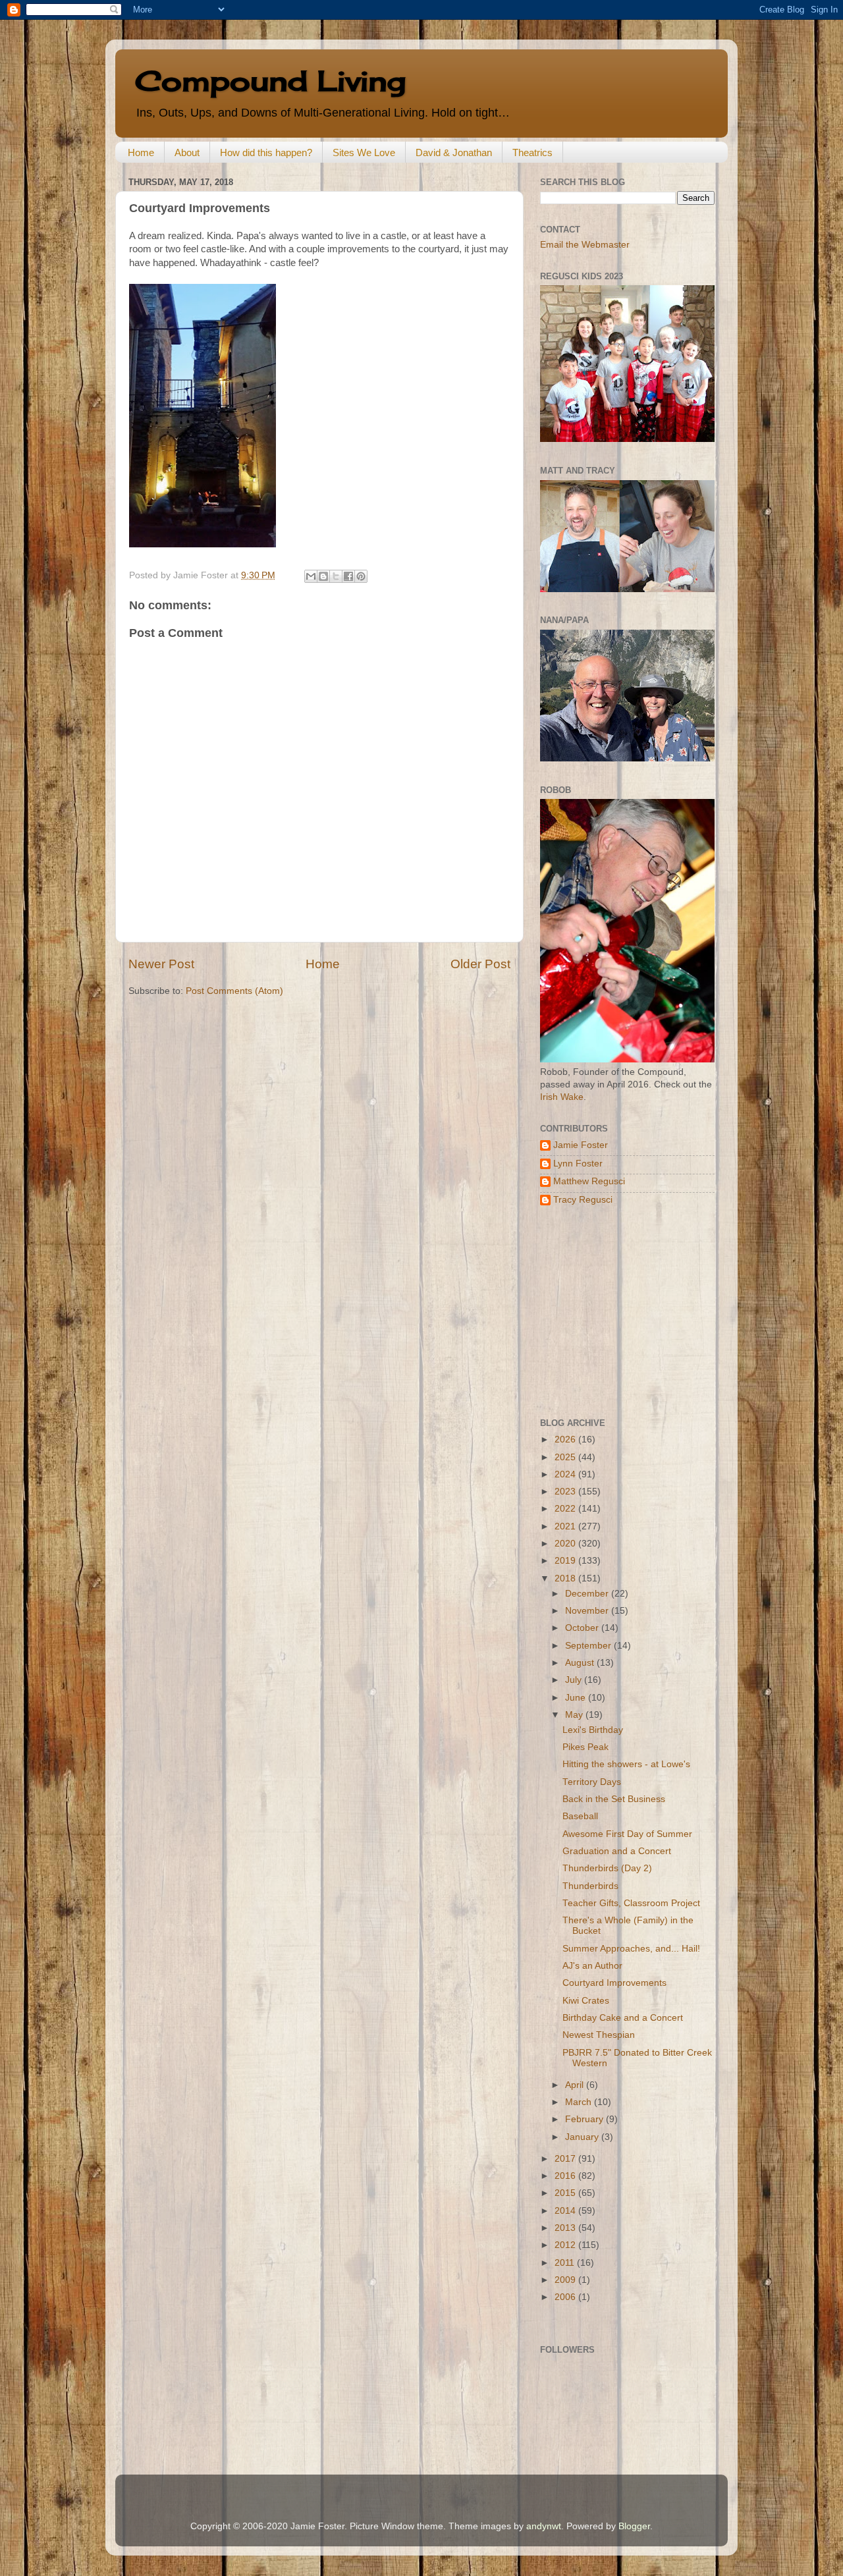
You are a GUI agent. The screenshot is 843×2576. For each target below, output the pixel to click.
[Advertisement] (622, 1312)
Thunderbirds (590, 1886)
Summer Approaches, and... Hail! (631, 1949)
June (577, 1698)
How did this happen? (266, 152)
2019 (566, 1561)
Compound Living (270, 81)
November (588, 1611)
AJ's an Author (592, 1966)
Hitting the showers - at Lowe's (626, 1764)
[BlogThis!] (323, 576)
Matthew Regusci (589, 1181)
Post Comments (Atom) (234, 991)
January (583, 2137)
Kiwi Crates (586, 2001)
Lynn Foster (578, 1164)
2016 (566, 2176)
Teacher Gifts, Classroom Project (631, 1903)
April (576, 2085)
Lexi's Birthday (593, 1730)
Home (141, 152)
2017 (566, 2159)
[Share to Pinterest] (361, 576)
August (581, 1663)
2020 (566, 1544)
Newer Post (161, 964)
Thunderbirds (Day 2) (607, 1868)
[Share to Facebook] (348, 576)
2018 (566, 1578)
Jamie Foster (581, 1145)
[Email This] (311, 576)
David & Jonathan (454, 152)
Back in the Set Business (614, 1799)
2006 (566, 2297)
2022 (566, 1509)
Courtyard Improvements (614, 1983)
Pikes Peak (585, 1747)
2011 (566, 2263)
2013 (566, 2228)
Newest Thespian (599, 2035)
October (583, 1628)
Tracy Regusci (583, 1200)
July (575, 1680)
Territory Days (592, 1782)
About (187, 152)
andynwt (544, 2526)
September (589, 1646)
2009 (566, 2280)
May (575, 1715)
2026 (566, 1439)
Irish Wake (562, 1097)
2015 (566, 2193)
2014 (566, 2211)
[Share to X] (336, 576)
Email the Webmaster (585, 245)
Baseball (580, 1816)
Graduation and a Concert (617, 1851)
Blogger (634, 2526)
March (580, 2102)
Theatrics (532, 152)
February (585, 2119)
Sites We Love (364, 152)
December (588, 1594)
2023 (566, 1492)
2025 (566, 1457)
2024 (566, 1474)
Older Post (480, 964)
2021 (566, 1526)
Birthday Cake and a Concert (623, 2018)
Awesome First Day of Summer (627, 1834)
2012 (566, 2245)
